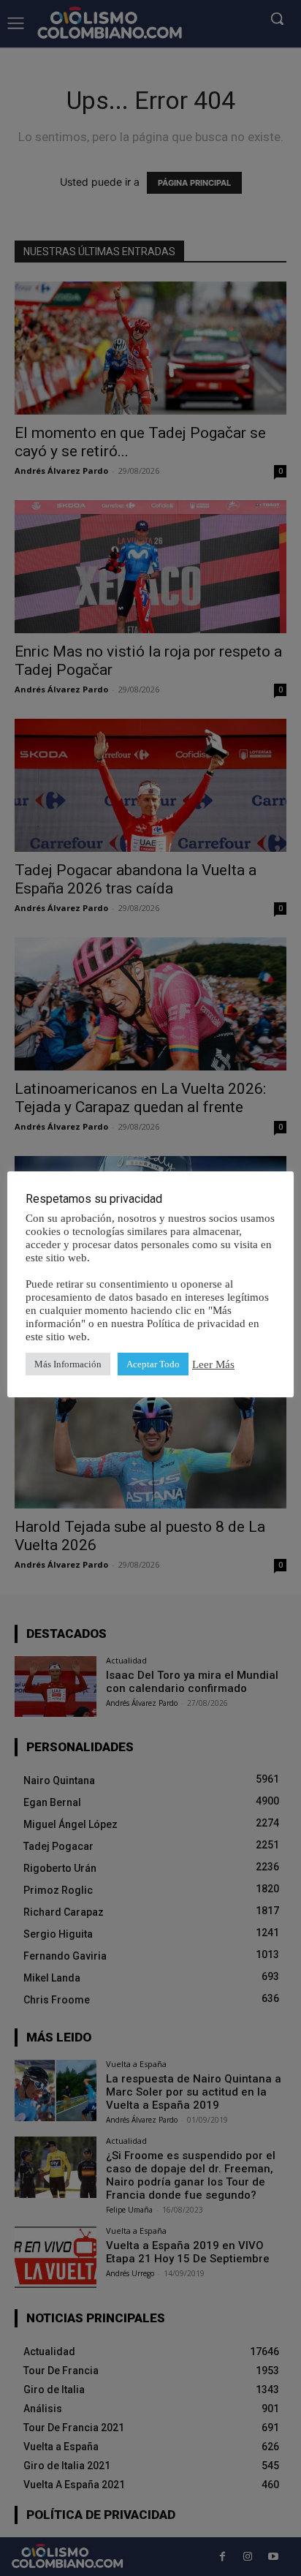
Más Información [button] (68, 1364)
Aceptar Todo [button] (153, 1364)
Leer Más (213, 1364)
